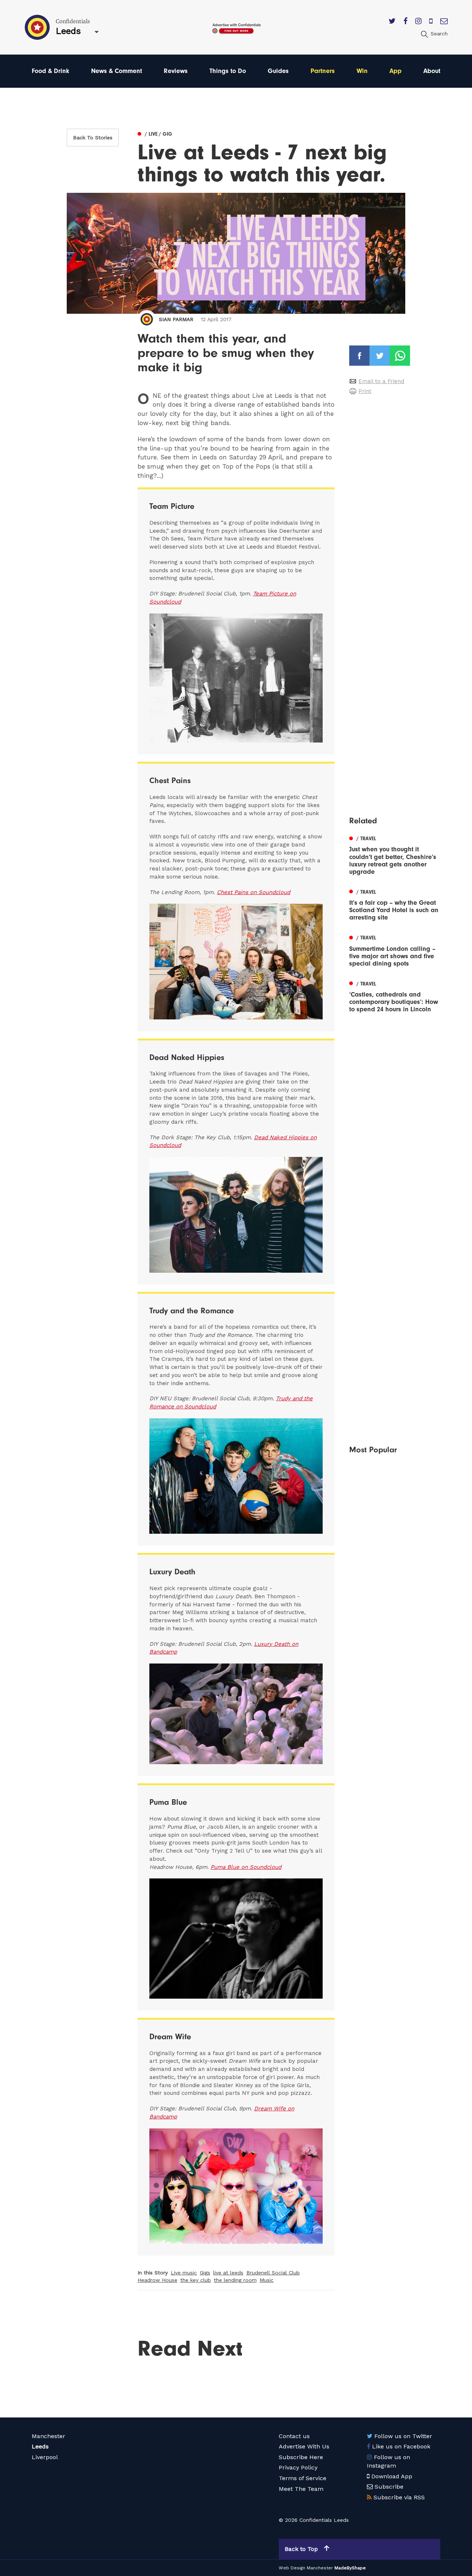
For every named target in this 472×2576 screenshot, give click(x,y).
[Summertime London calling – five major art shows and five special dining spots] (395, 950)
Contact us (294, 2436)
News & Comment (117, 71)
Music (267, 2280)
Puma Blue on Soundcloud (246, 1867)
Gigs (205, 2273)
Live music (184, 2273)
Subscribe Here (301, 2457)
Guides (278, 71)
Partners (323, 71)
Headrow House (157, 2280)
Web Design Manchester (306, 2568)
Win (362, 71)
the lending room (235, 2280)
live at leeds (228, 2273)
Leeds (40, 2446)
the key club (196, 2280)
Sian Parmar (176, 319)
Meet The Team (301, 2489)
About (432, 71)
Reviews (176, 71)
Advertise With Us (304, 2446)
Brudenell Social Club (273, 2273)
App (395, 71)
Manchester (48, 2436)
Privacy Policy (298, 2467)
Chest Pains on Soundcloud (254, 892)
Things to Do (228, 71)
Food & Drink (51, 71)
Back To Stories (93, 138)
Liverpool (45, 2457)
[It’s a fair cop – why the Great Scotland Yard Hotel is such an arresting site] (395, 904)
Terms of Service (303, 2478)
